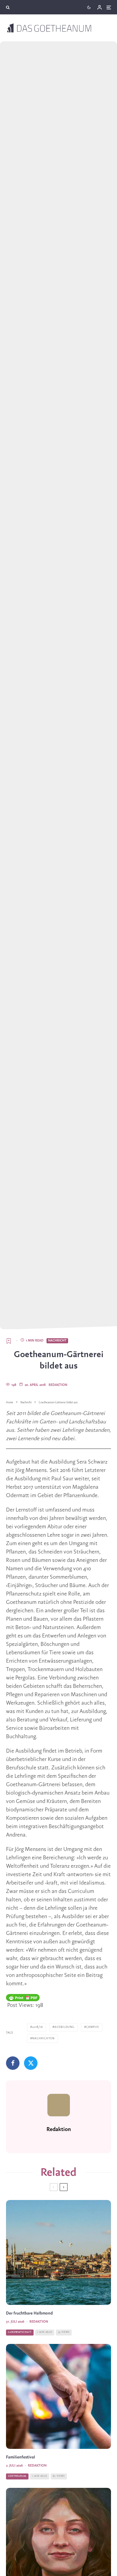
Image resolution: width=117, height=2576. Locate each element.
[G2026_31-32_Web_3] (58, 2252)
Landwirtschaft (20, 2332)
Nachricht (57, 1341)
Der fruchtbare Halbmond (29, 2313)
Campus (93, 2027)
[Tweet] (31, 2063)
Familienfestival (21, 2457)
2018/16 (37, 2027)
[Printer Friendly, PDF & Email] (23, 1998)
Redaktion (58, 1385)
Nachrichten (43, 2039)
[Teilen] (13, 2063)
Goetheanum (17, 2476)
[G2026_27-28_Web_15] (58, 2396)
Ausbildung (64, 2027)
